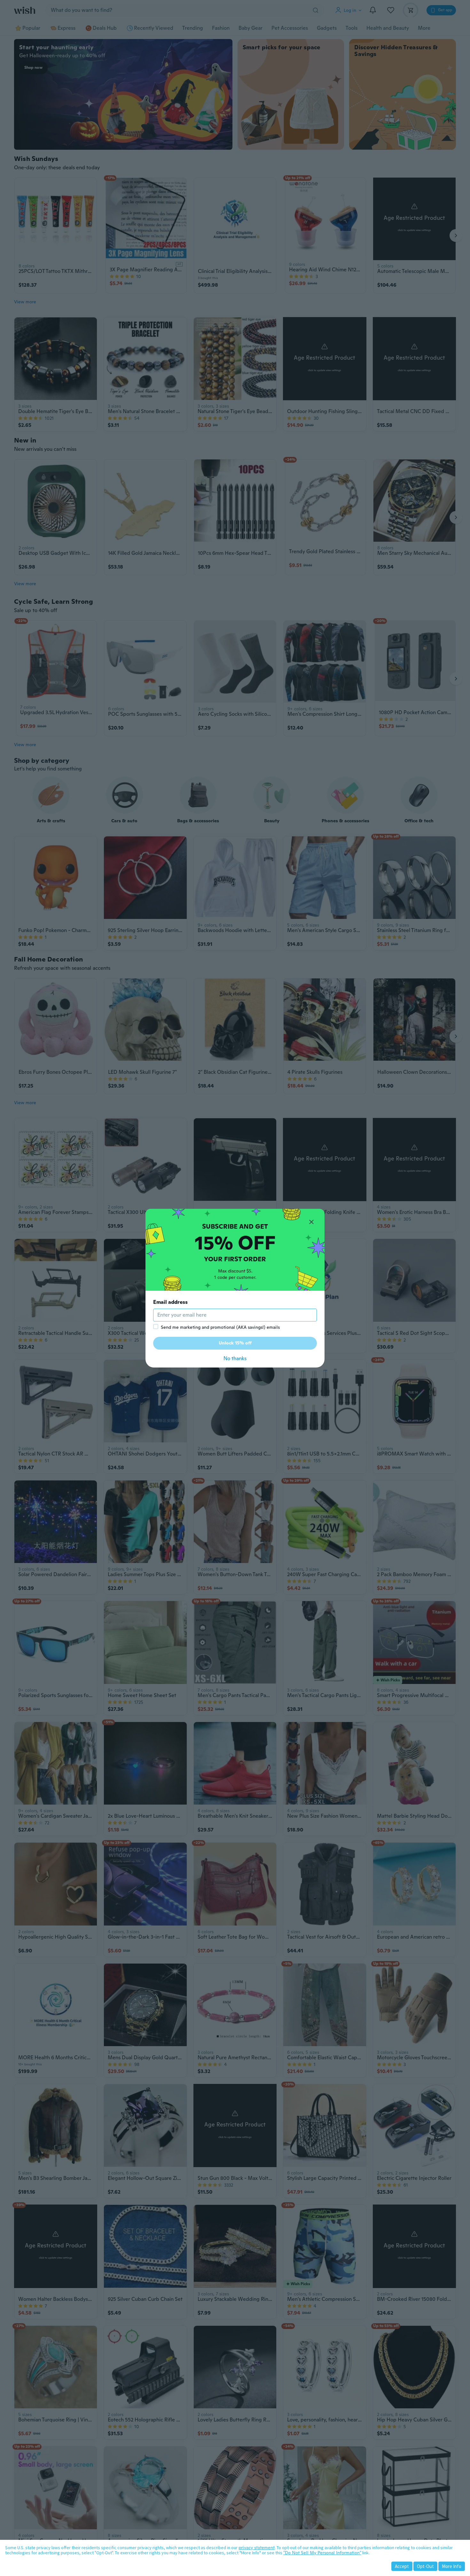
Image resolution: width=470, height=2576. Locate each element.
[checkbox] (156, 1327)
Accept (402, 2566)
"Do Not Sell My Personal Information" (322, 2553)
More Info (452, 2566)
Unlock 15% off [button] (235, 1343)
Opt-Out (425, 2566)
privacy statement (257, 2548)
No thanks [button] (235, 1358)
